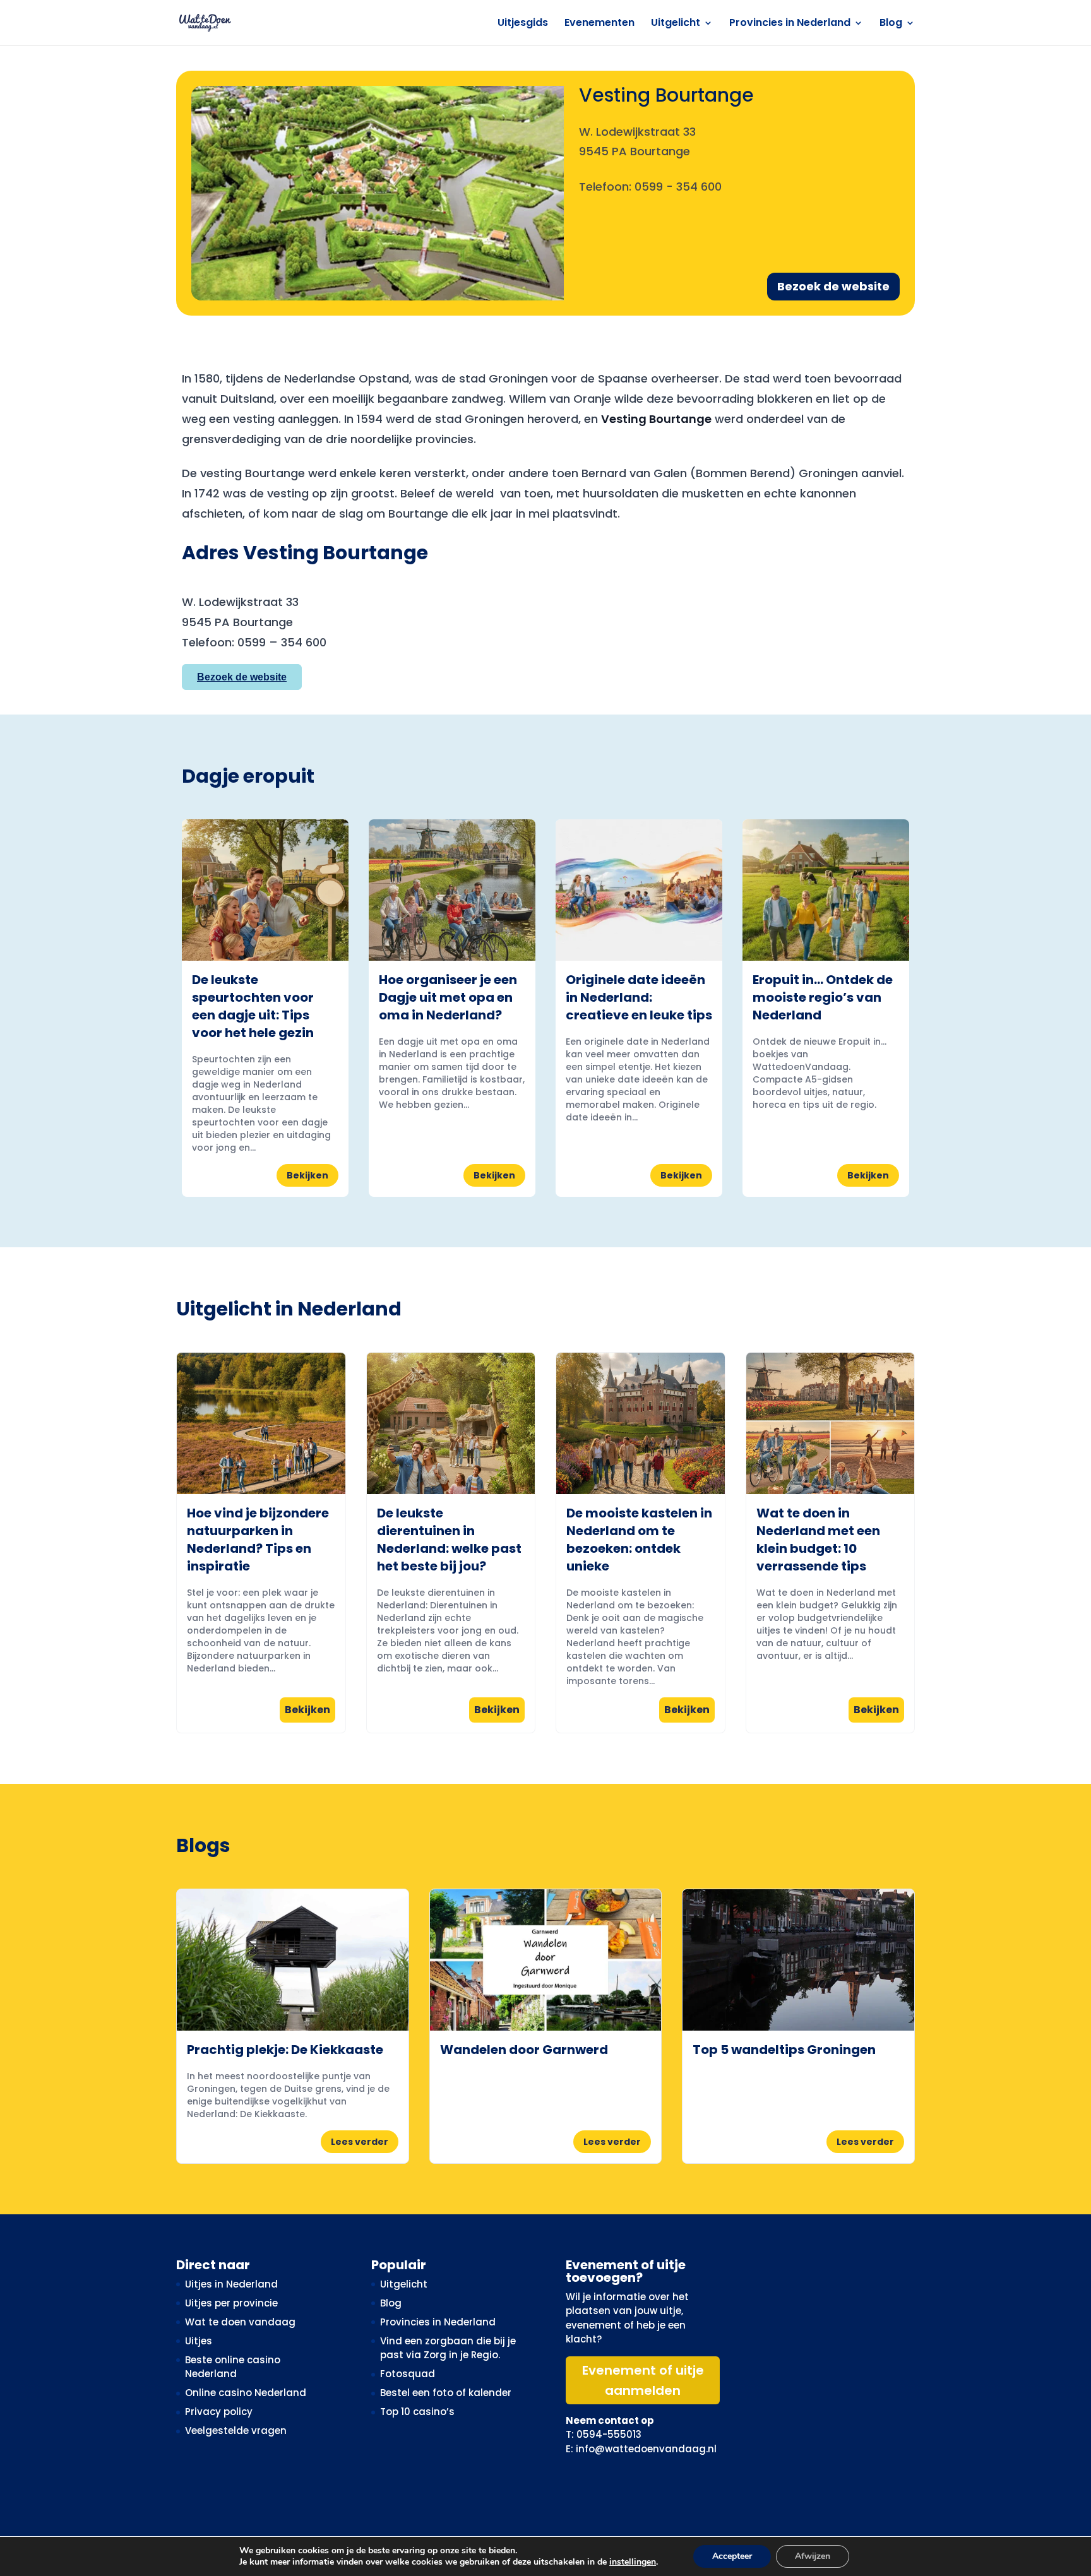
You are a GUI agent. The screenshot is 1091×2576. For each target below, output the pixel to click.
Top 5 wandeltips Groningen (784, 2050)
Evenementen (599, 24)
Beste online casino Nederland (233, 2367)
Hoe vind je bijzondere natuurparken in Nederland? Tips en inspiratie (258, 1540)
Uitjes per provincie (231, 2303)
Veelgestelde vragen (236, 2431)
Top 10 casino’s (417, 2412)
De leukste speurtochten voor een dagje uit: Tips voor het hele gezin (253, 1006)
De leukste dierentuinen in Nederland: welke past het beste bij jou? (449, 1540)
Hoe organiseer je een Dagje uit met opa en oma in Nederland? (448, 997)
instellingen (633, 2562)
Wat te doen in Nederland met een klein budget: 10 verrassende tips (818, 1540)
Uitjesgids (523, 24)
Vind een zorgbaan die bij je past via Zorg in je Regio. (448, 2348)
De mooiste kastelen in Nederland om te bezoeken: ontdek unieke (639, 1540)
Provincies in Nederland (790, 24)
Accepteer (732, 2556)
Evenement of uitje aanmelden (643, 2380)
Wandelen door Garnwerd (524, 2050)
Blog (891, 24)
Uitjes (199, 2341)
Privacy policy (219, 2412)
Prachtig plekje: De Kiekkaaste (285, 2050)
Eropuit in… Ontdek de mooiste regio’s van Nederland (823, 997)
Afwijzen (813, 2556)
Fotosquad (408, 2374)
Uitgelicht (676, 24)
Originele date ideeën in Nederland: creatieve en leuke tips (639, 997)
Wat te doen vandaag (240, 2322)
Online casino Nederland (246, 2393)
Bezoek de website (833, 286)
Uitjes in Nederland (231, 2284)
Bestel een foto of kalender (446, 2393)
